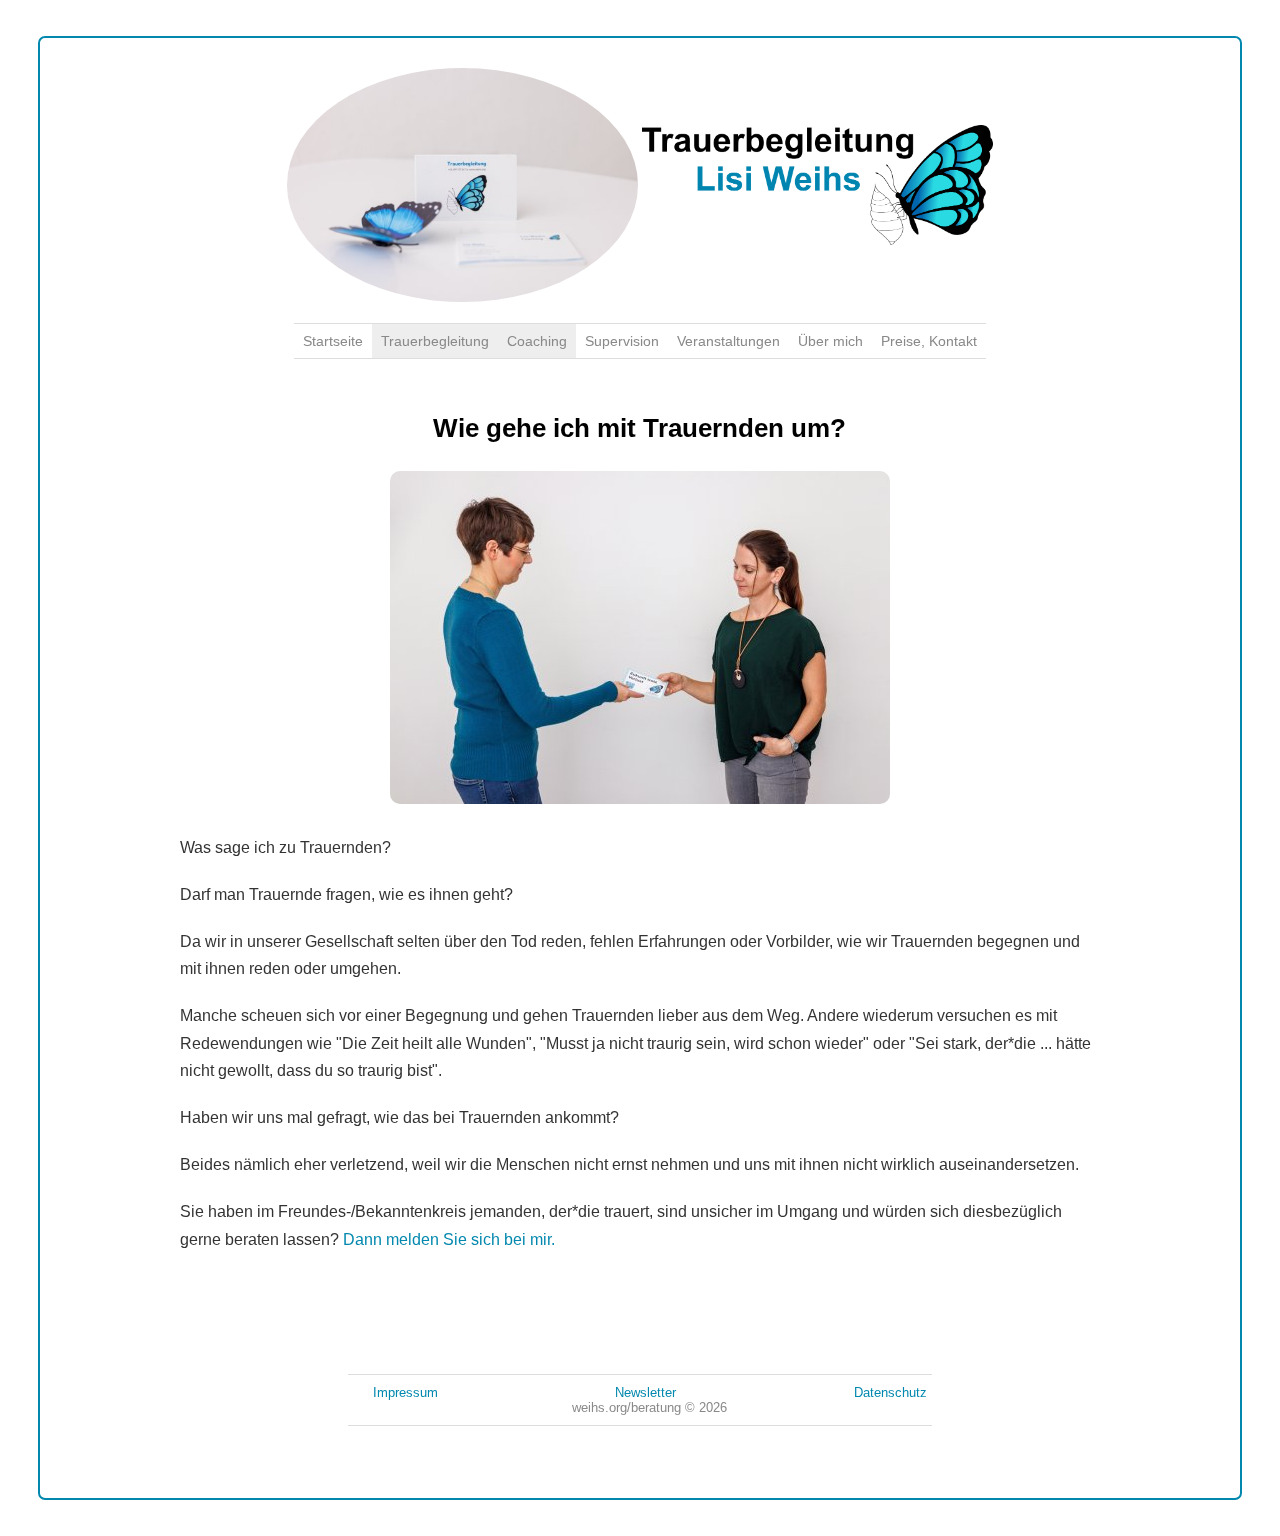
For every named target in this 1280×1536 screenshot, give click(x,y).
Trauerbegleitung (435, 341)
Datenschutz (890, 1392)
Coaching (537, 341)
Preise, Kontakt (929, 341)
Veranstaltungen (728, 341)
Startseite (333, 341)
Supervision (622, 341)
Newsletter (645, 1392)
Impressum (405, 1392)
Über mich (830, 341)
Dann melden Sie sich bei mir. (449, 1239)
